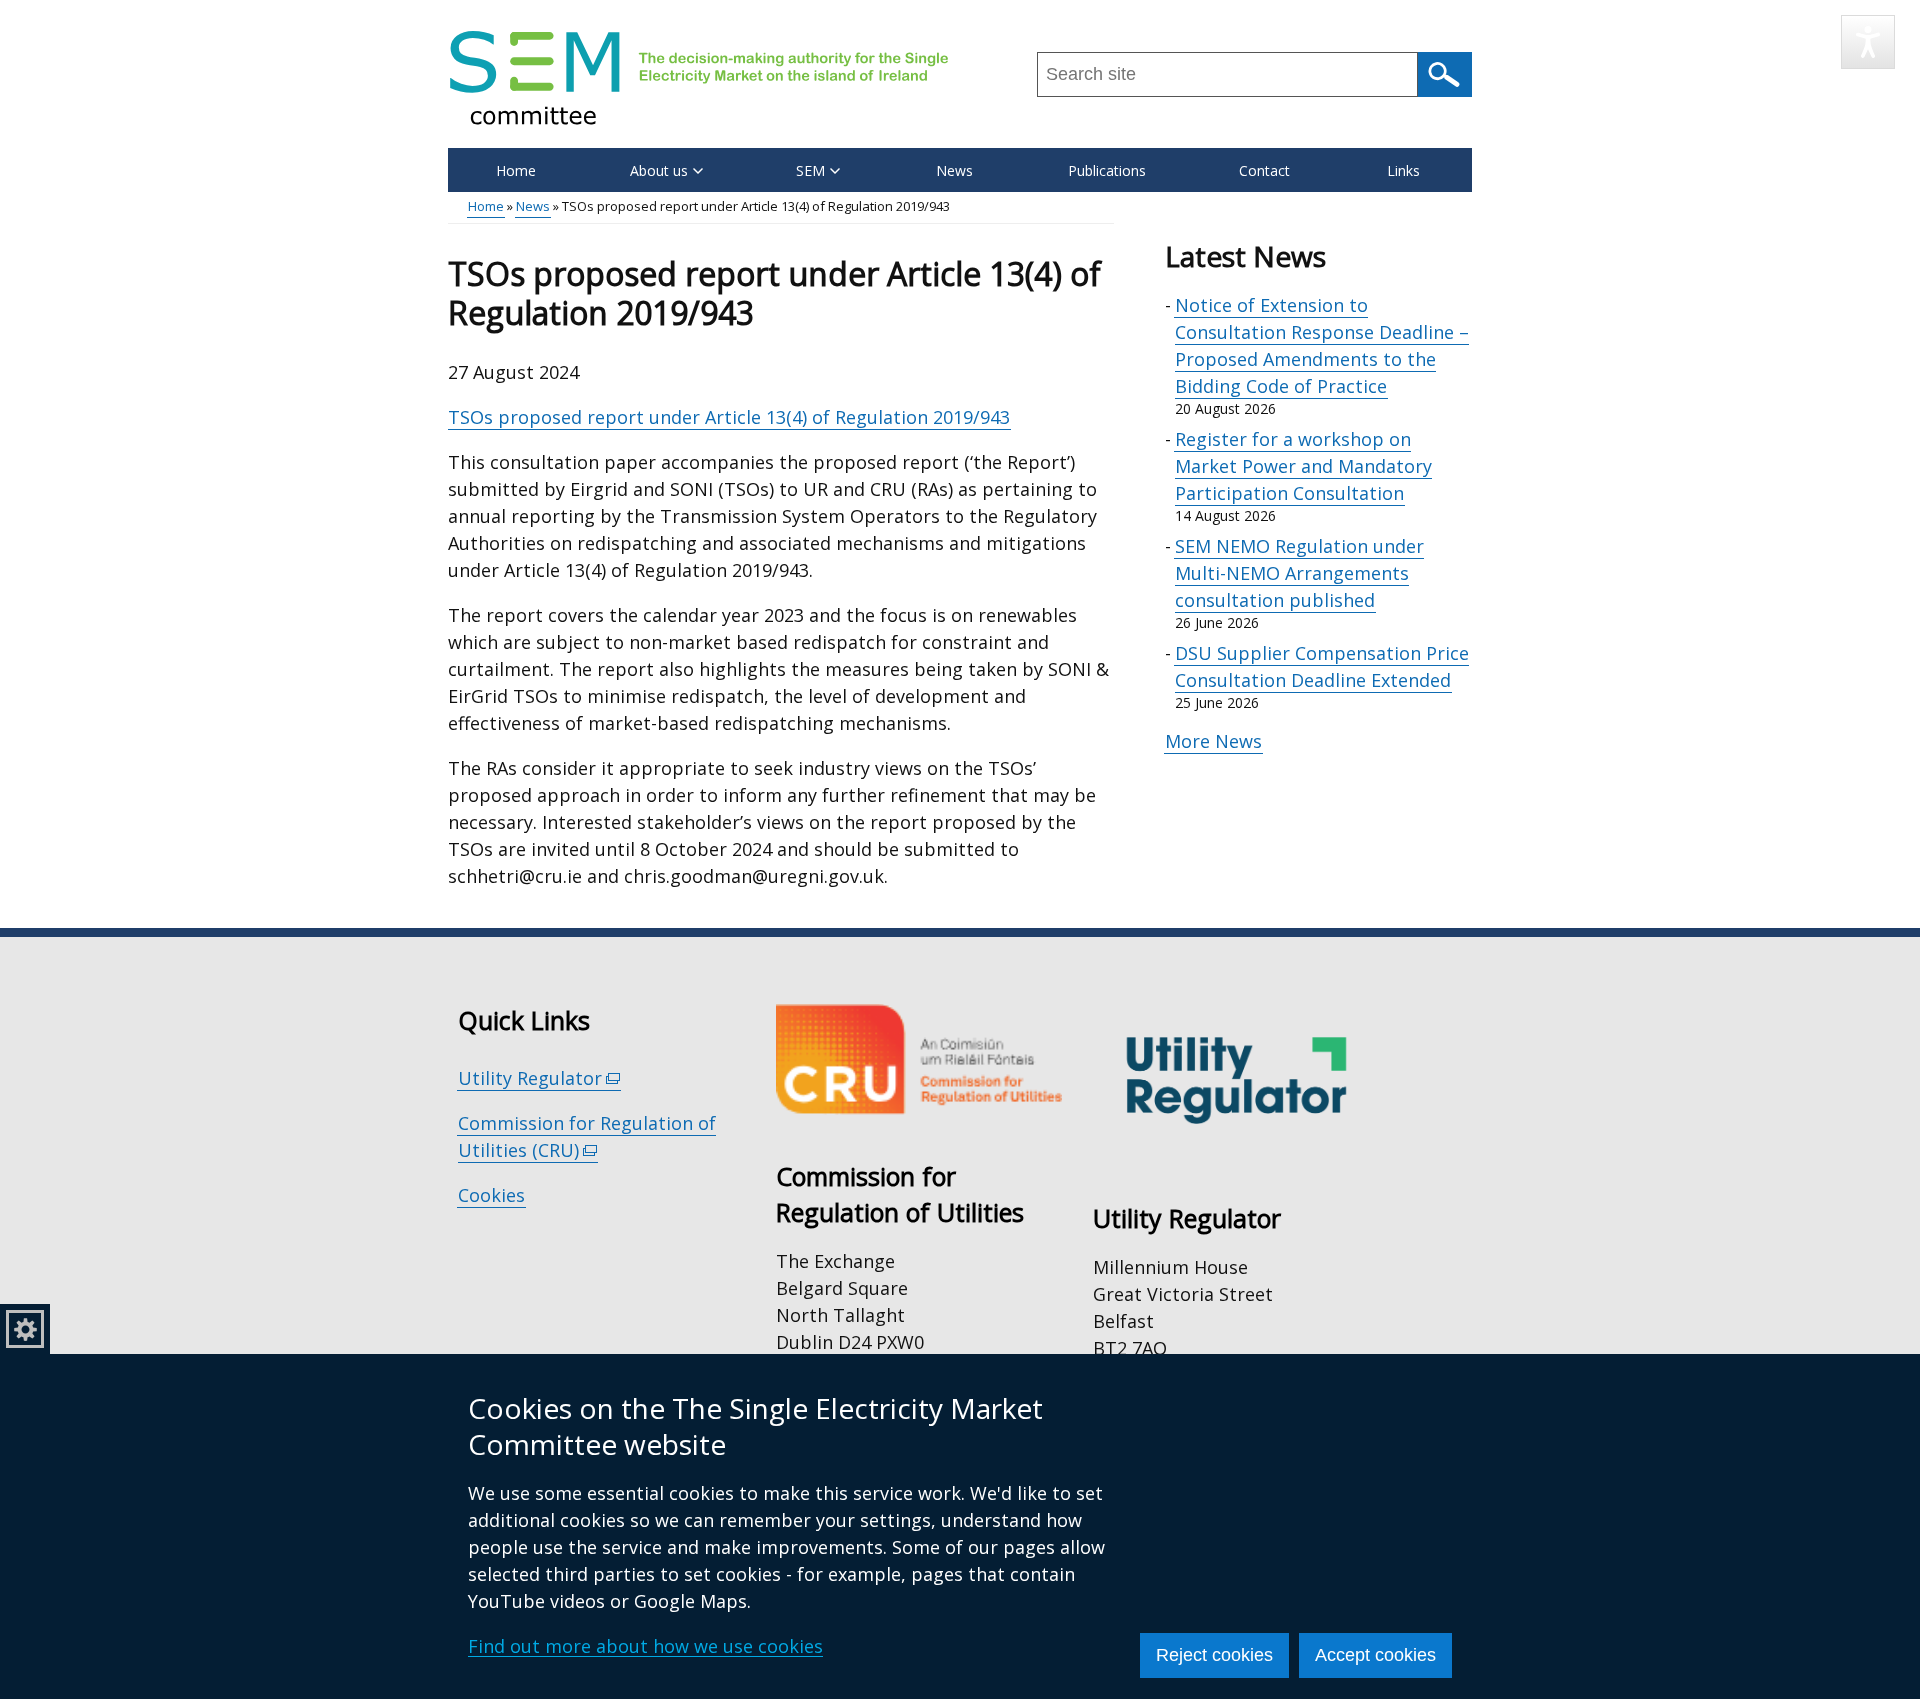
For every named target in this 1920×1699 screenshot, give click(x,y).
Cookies (491, 1195)
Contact (1264, 170)
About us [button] (659, 170)
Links (1403, 170)
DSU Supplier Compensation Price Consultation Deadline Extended (1322, 666)
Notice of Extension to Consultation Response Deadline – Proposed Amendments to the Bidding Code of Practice (1322, 345)
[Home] (699, 77)
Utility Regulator (539, 1078)
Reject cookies (1214, 1655)
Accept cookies (1375, 1655)
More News (1213, 741)
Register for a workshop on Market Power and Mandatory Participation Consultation (1303, 466)
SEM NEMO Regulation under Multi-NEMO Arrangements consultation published (1299, 573)
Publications (1107, 170)
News (954, 170)
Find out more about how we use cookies (645, 1646)
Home (516, 170)
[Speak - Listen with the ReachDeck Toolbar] (1868, 42)
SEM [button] (810, 170)
